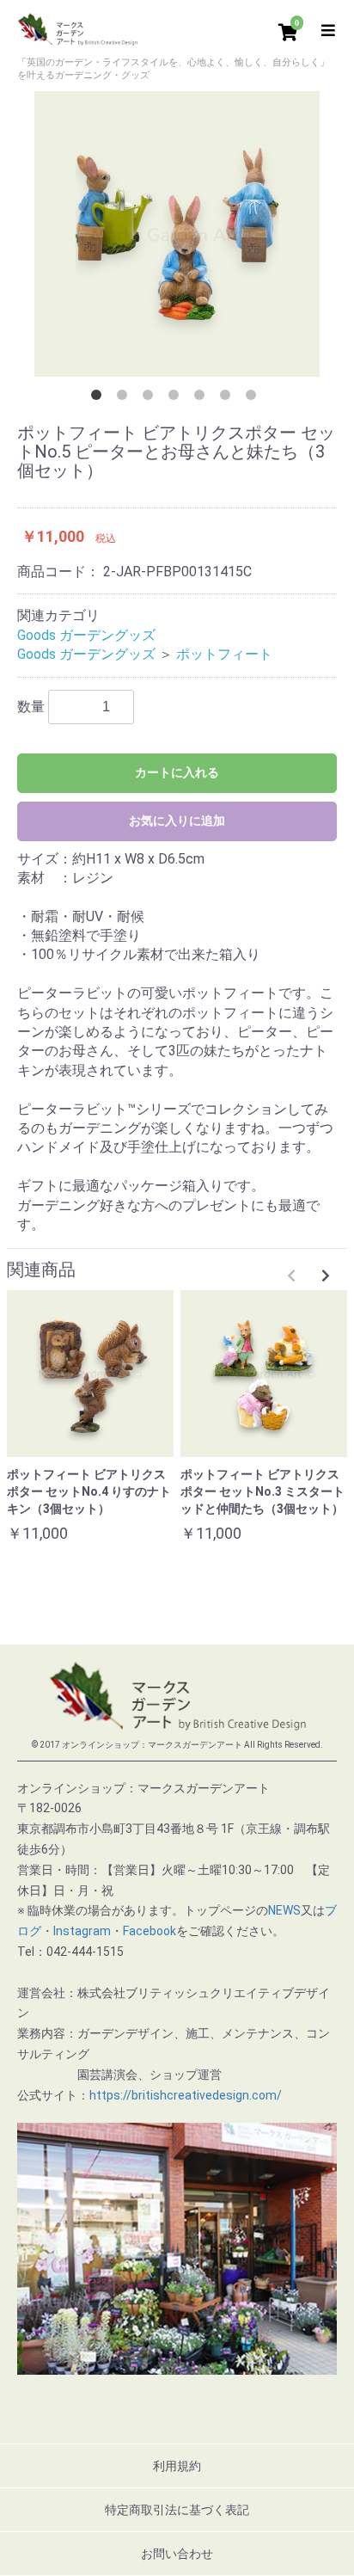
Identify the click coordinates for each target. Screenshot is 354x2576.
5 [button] (203, 398)
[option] (177, 234)
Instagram (82, 1931)
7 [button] (254, 398)
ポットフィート (224, 654)
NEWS (284, 1910)
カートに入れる (177, 772)
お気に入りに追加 (177, 821)
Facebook (150, 1931)
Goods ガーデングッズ (86, 635)
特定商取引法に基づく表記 (177, 2510)
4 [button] (177, 398)
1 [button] (100, 398)
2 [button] (125, 398)
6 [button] (229, 398)
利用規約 (177, 2466)
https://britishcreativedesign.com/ (186, 2095)
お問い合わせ (177, 2554)
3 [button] (151, 398)
